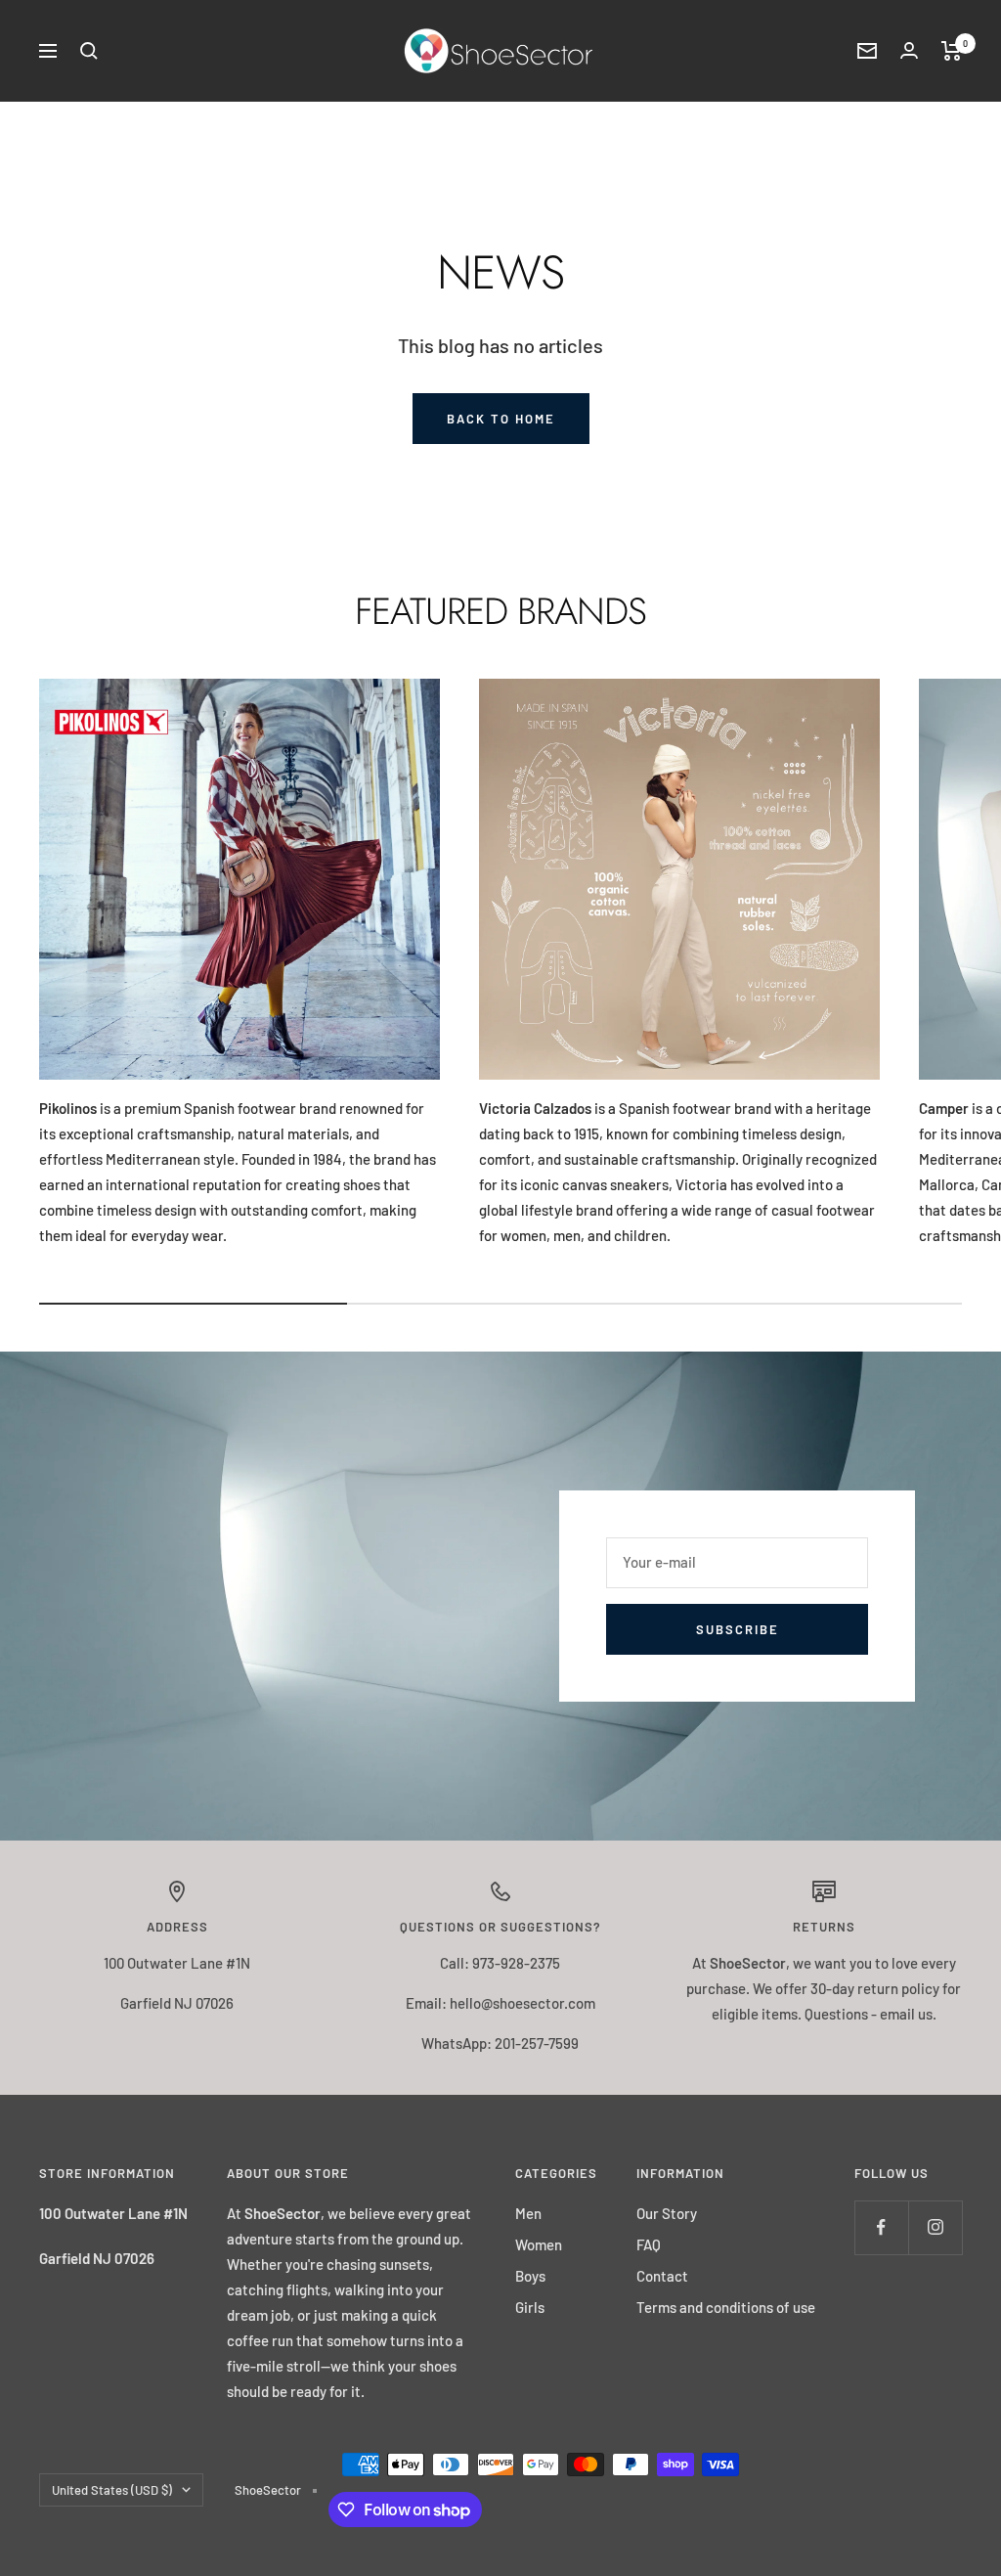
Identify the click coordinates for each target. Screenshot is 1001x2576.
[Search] (89, 51)
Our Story (667, 2213)
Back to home (501, 419)
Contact (662, 2276)
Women (539, 2244)
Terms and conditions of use (726, 2307)
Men (528, 2213)
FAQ (649, 2244)
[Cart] (952, 51)
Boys (530, 2276)
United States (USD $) (112, 2490)
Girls (530, 2307)
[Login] (909, 50)
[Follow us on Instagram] (935, 2227)
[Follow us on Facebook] (881, 2227)
